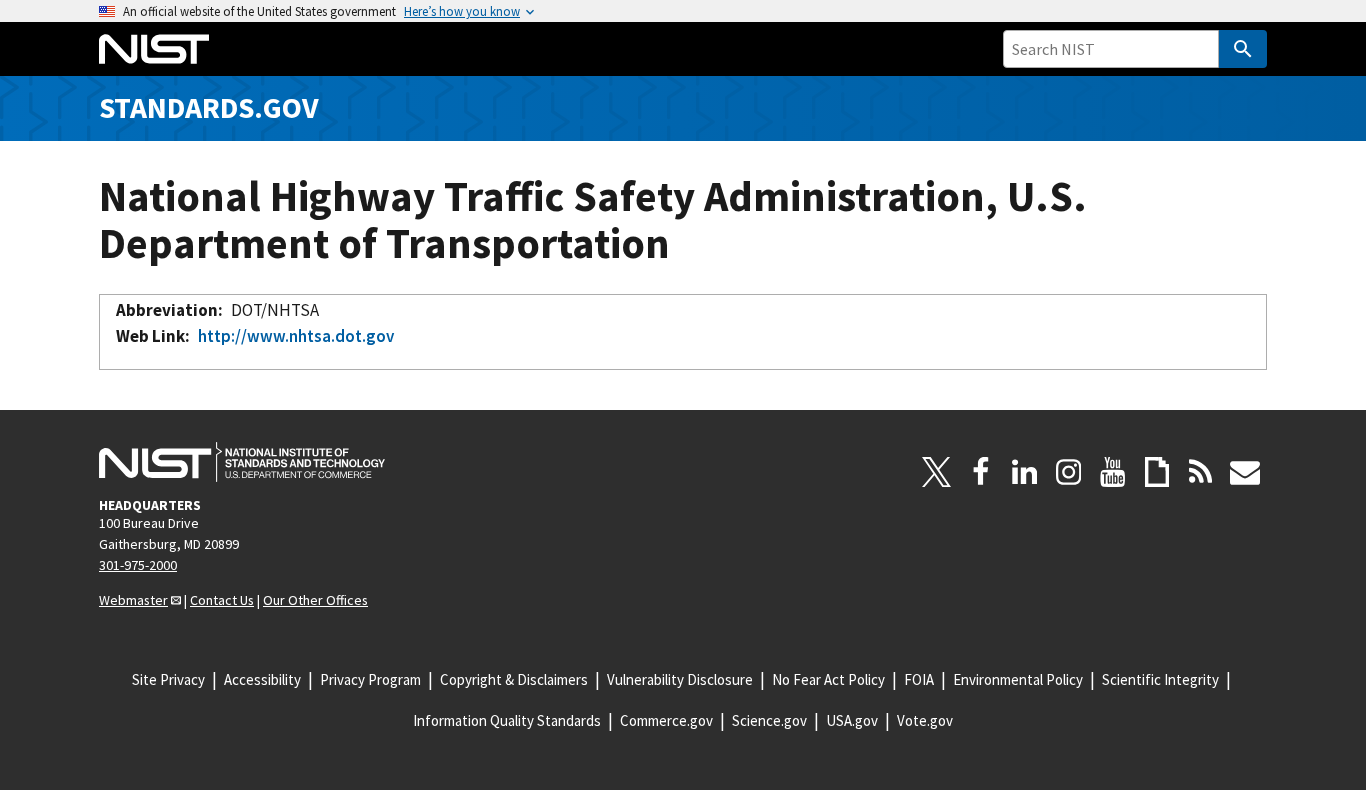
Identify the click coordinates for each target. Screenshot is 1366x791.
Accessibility (262, 679)
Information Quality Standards (507, 720)
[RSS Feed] (1201, 472)
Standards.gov (209, 107)
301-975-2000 (138, 565)
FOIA (919, 679)
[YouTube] (1113, 472)
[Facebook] (981, 472)
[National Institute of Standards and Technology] (242, 462)
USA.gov (852, 720)
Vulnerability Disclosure (680, 679)
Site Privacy (168, 679)
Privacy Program (370, 679)
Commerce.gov (666, 720)
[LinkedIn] (1025, 472)
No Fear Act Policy (828, 679)
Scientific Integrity (1160, 679)
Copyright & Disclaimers (514, 679)
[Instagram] (1069, 472)
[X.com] (937, 472)
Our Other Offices (315, 600)
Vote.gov (925, 720)
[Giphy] (1157, 472)
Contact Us (222, 600)
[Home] (154, 49)
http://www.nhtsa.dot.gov (296, 336)
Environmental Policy (1018, 679)
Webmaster (133, 600)
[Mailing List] (1245, 472)
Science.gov (769, 720)
